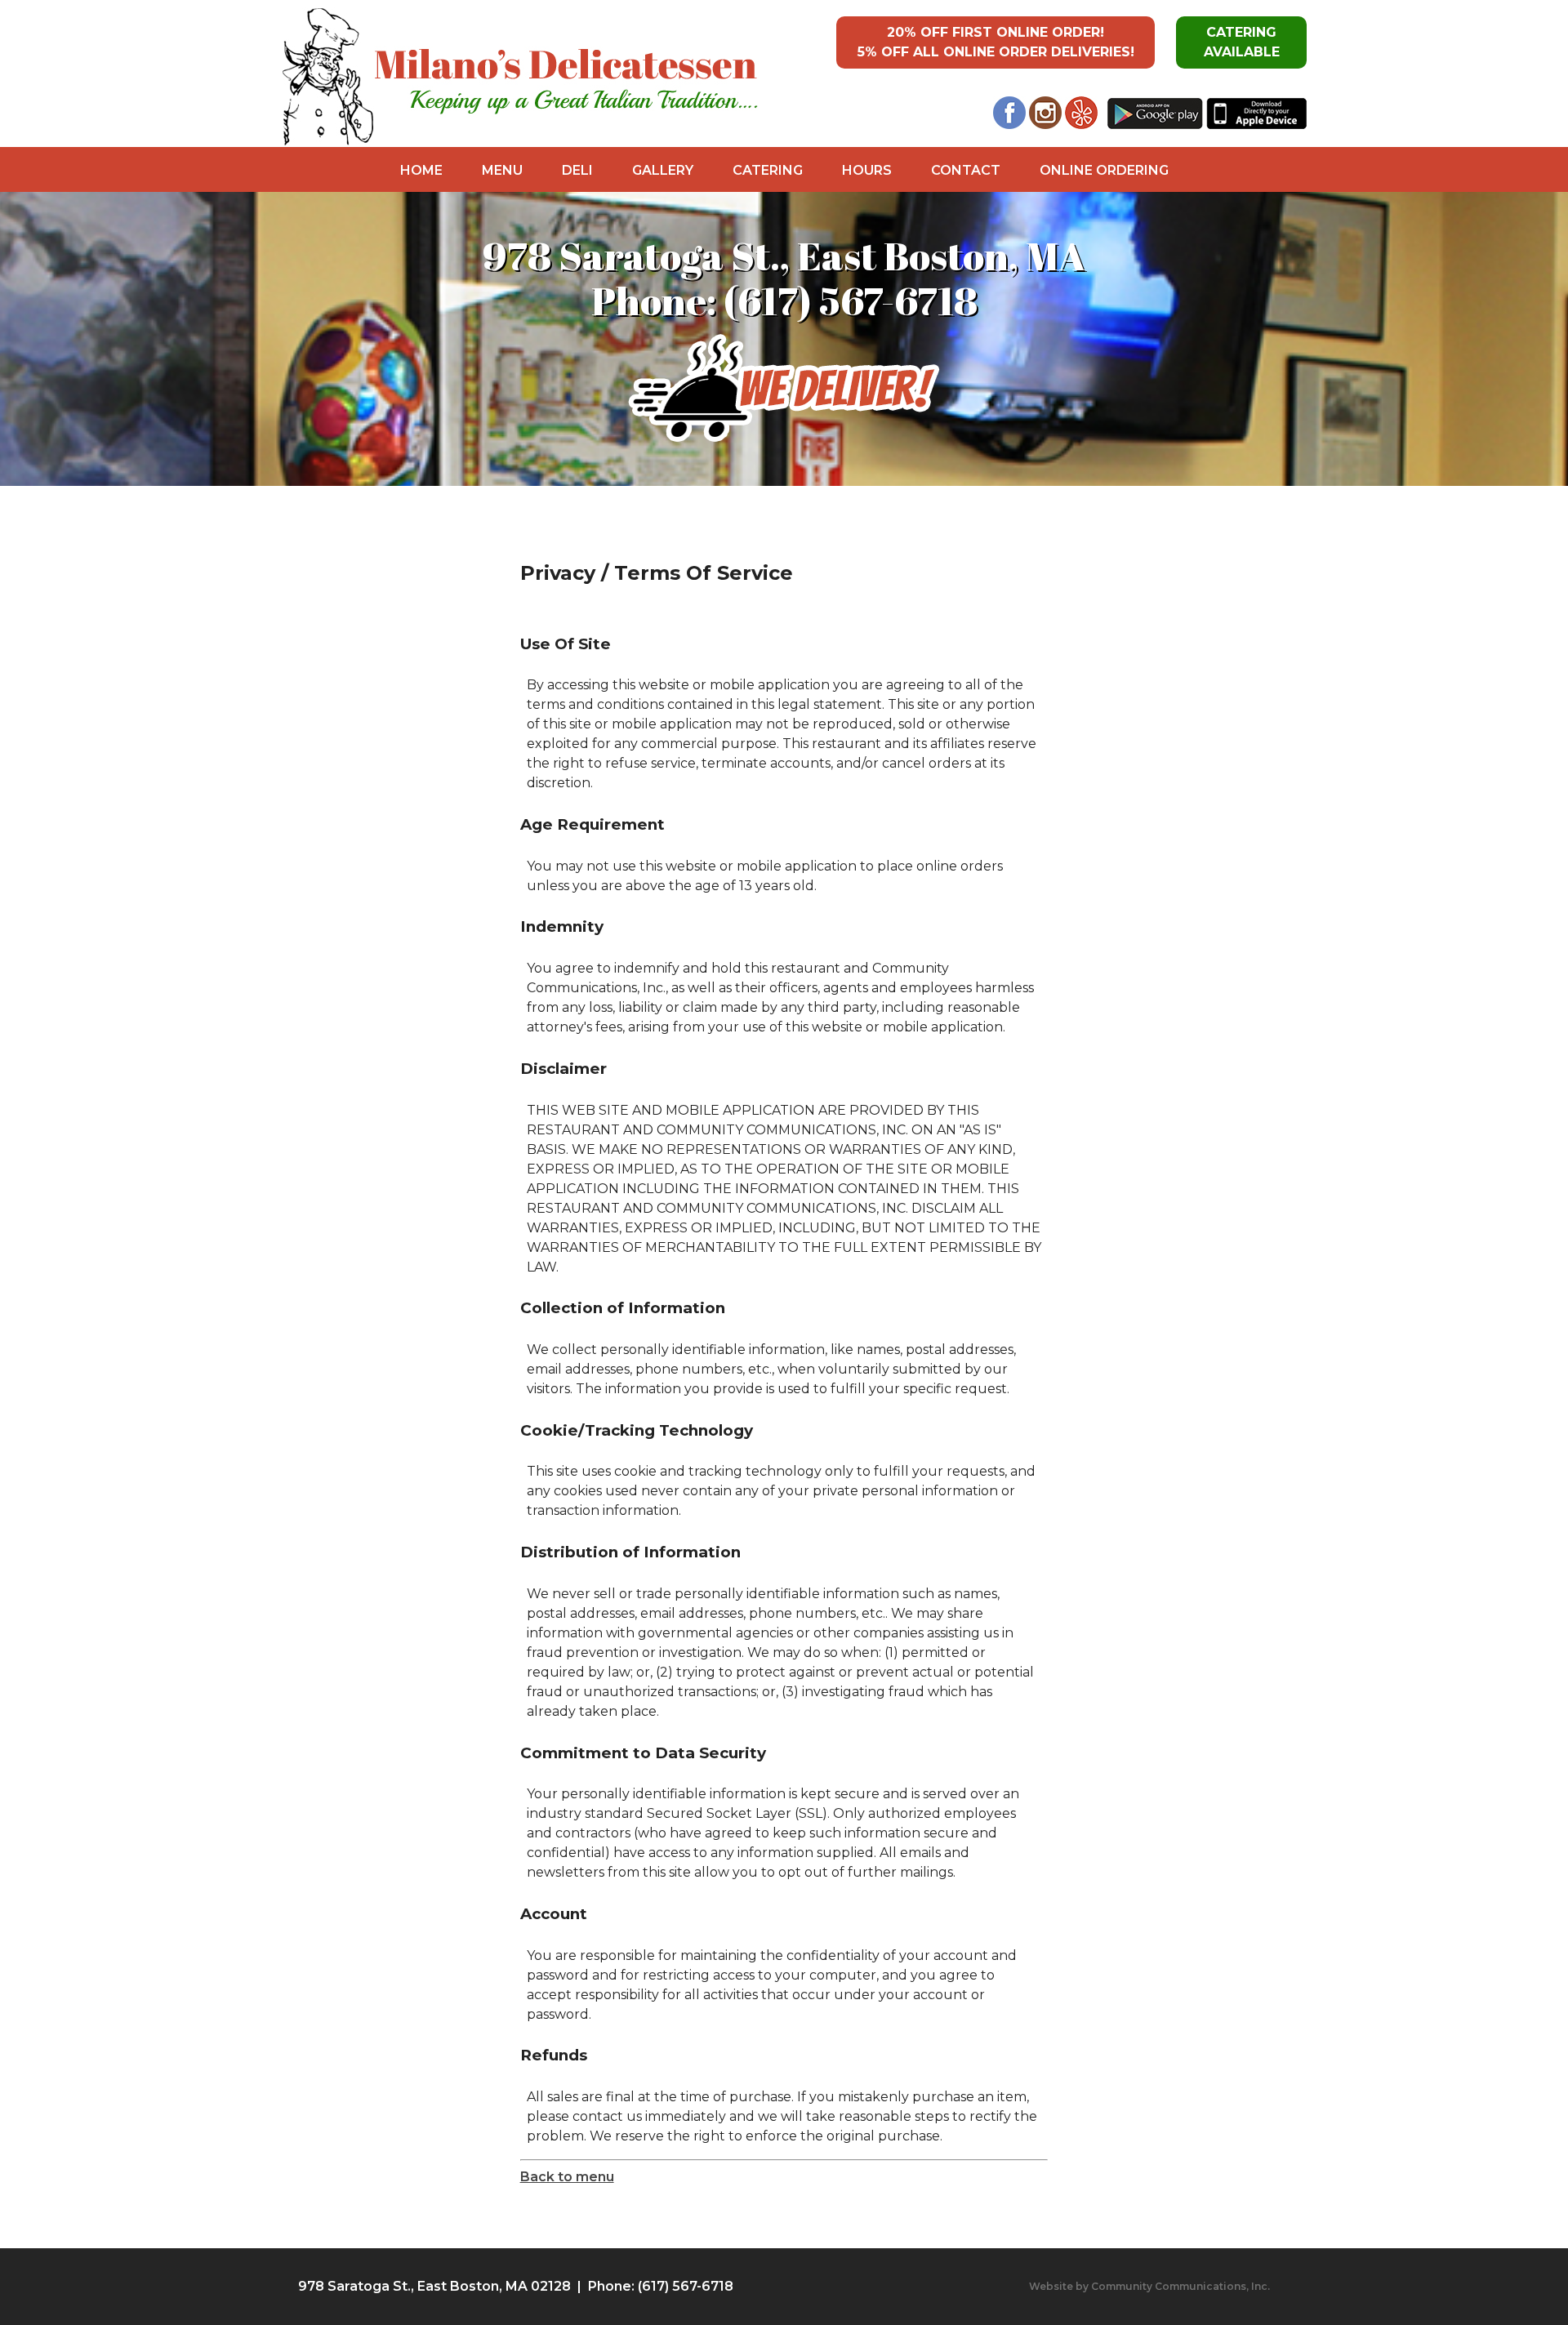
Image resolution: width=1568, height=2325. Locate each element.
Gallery (663, 170)
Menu (502, 170)
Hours (867, 170)
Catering (768, 170)
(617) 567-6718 (851, 300)
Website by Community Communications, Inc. (1149, 2286)
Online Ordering (1104, 170)
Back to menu (567, 2177)
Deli (577, 170)
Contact (966, 170)
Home (421, 170)
